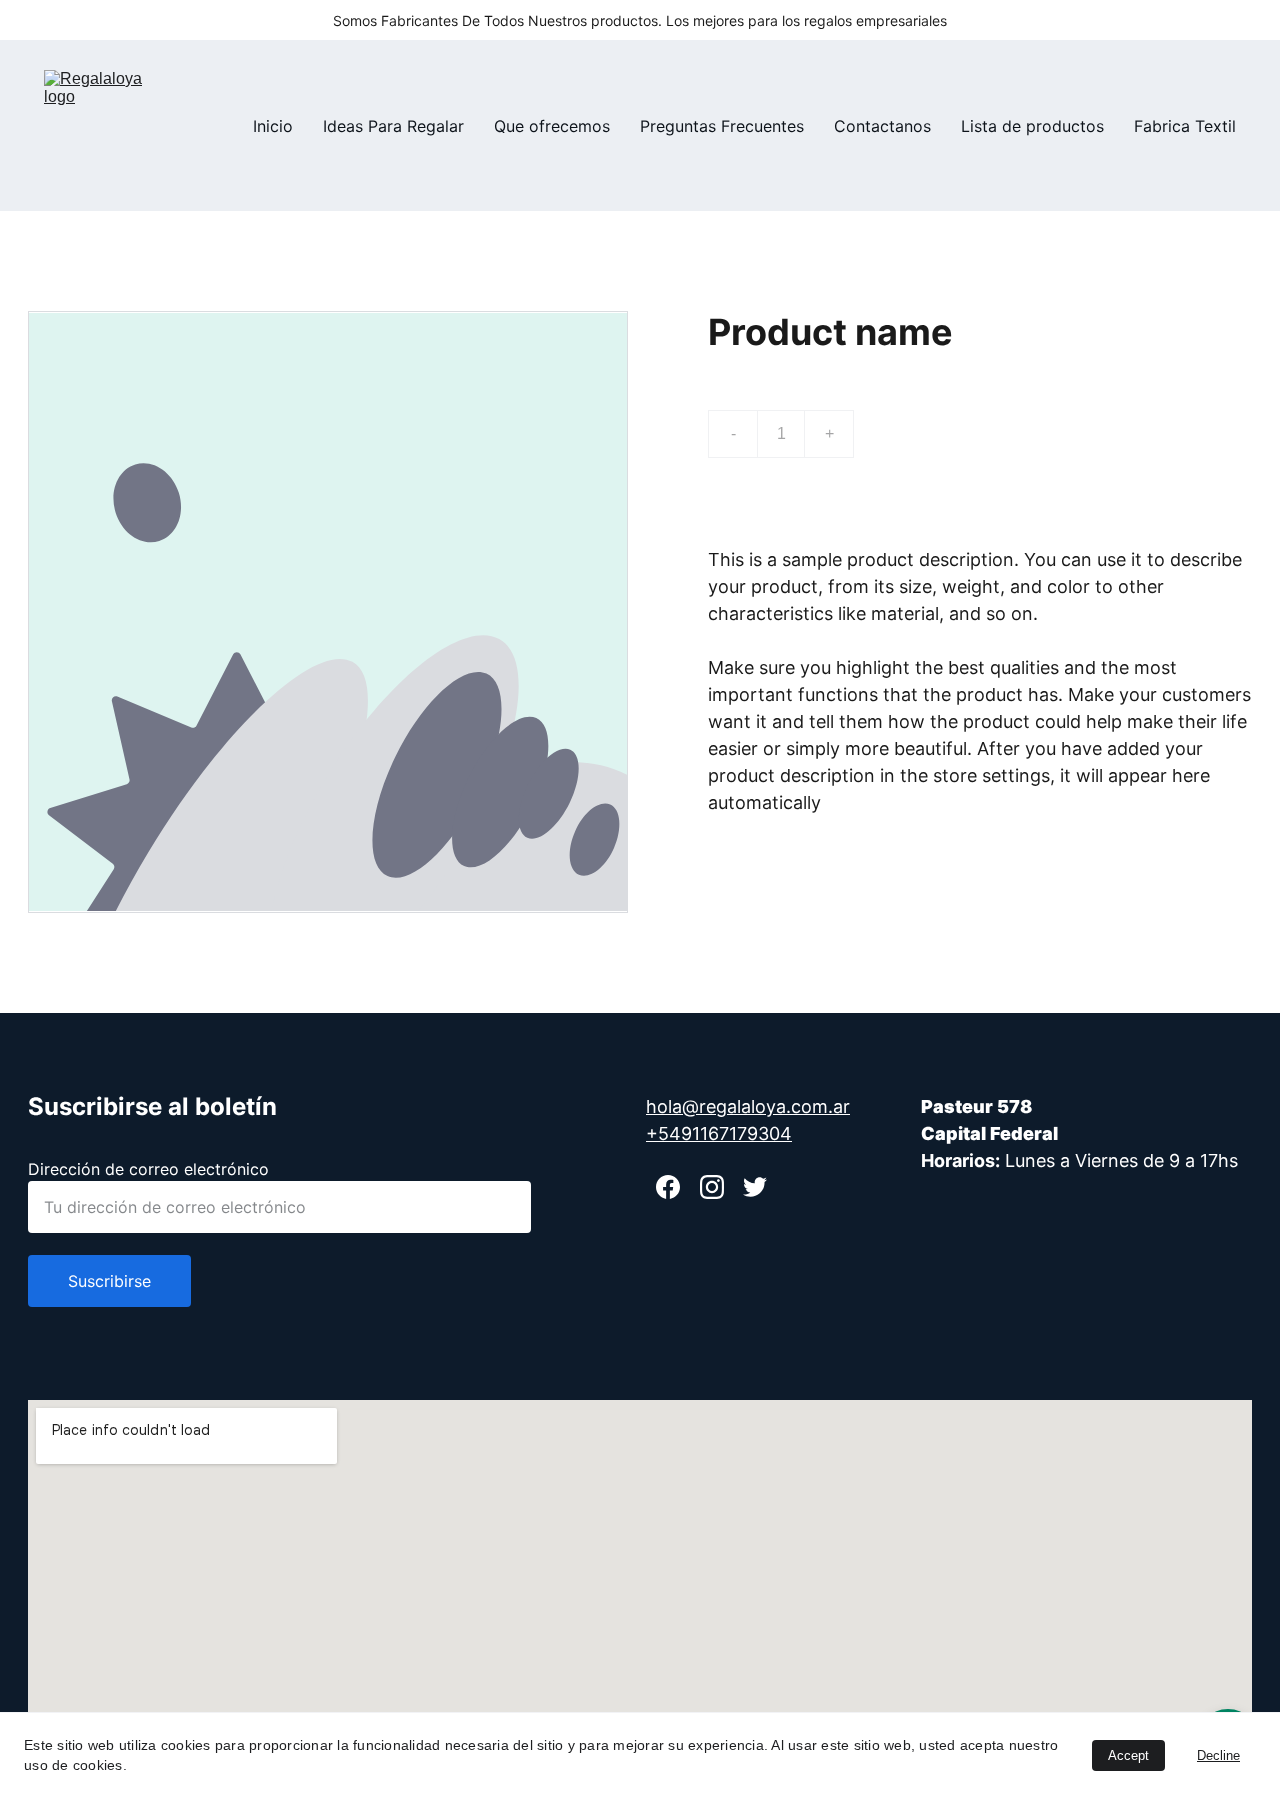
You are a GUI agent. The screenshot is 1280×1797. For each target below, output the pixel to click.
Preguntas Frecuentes (722, 126)
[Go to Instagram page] (712, 1187)
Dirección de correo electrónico (148, 1169)
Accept (1128, 1755)
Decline (1218, 1755)
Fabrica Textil (1185, 126)
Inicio (273, 126)
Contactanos (882, 126)
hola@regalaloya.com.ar (748, 1106)
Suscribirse (109, 1281)
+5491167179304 (719, 1133)
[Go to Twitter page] (755, 1187)
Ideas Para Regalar (393, 126)
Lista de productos (1032, 126)
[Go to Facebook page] (668, 1187)
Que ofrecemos (552, 126)
